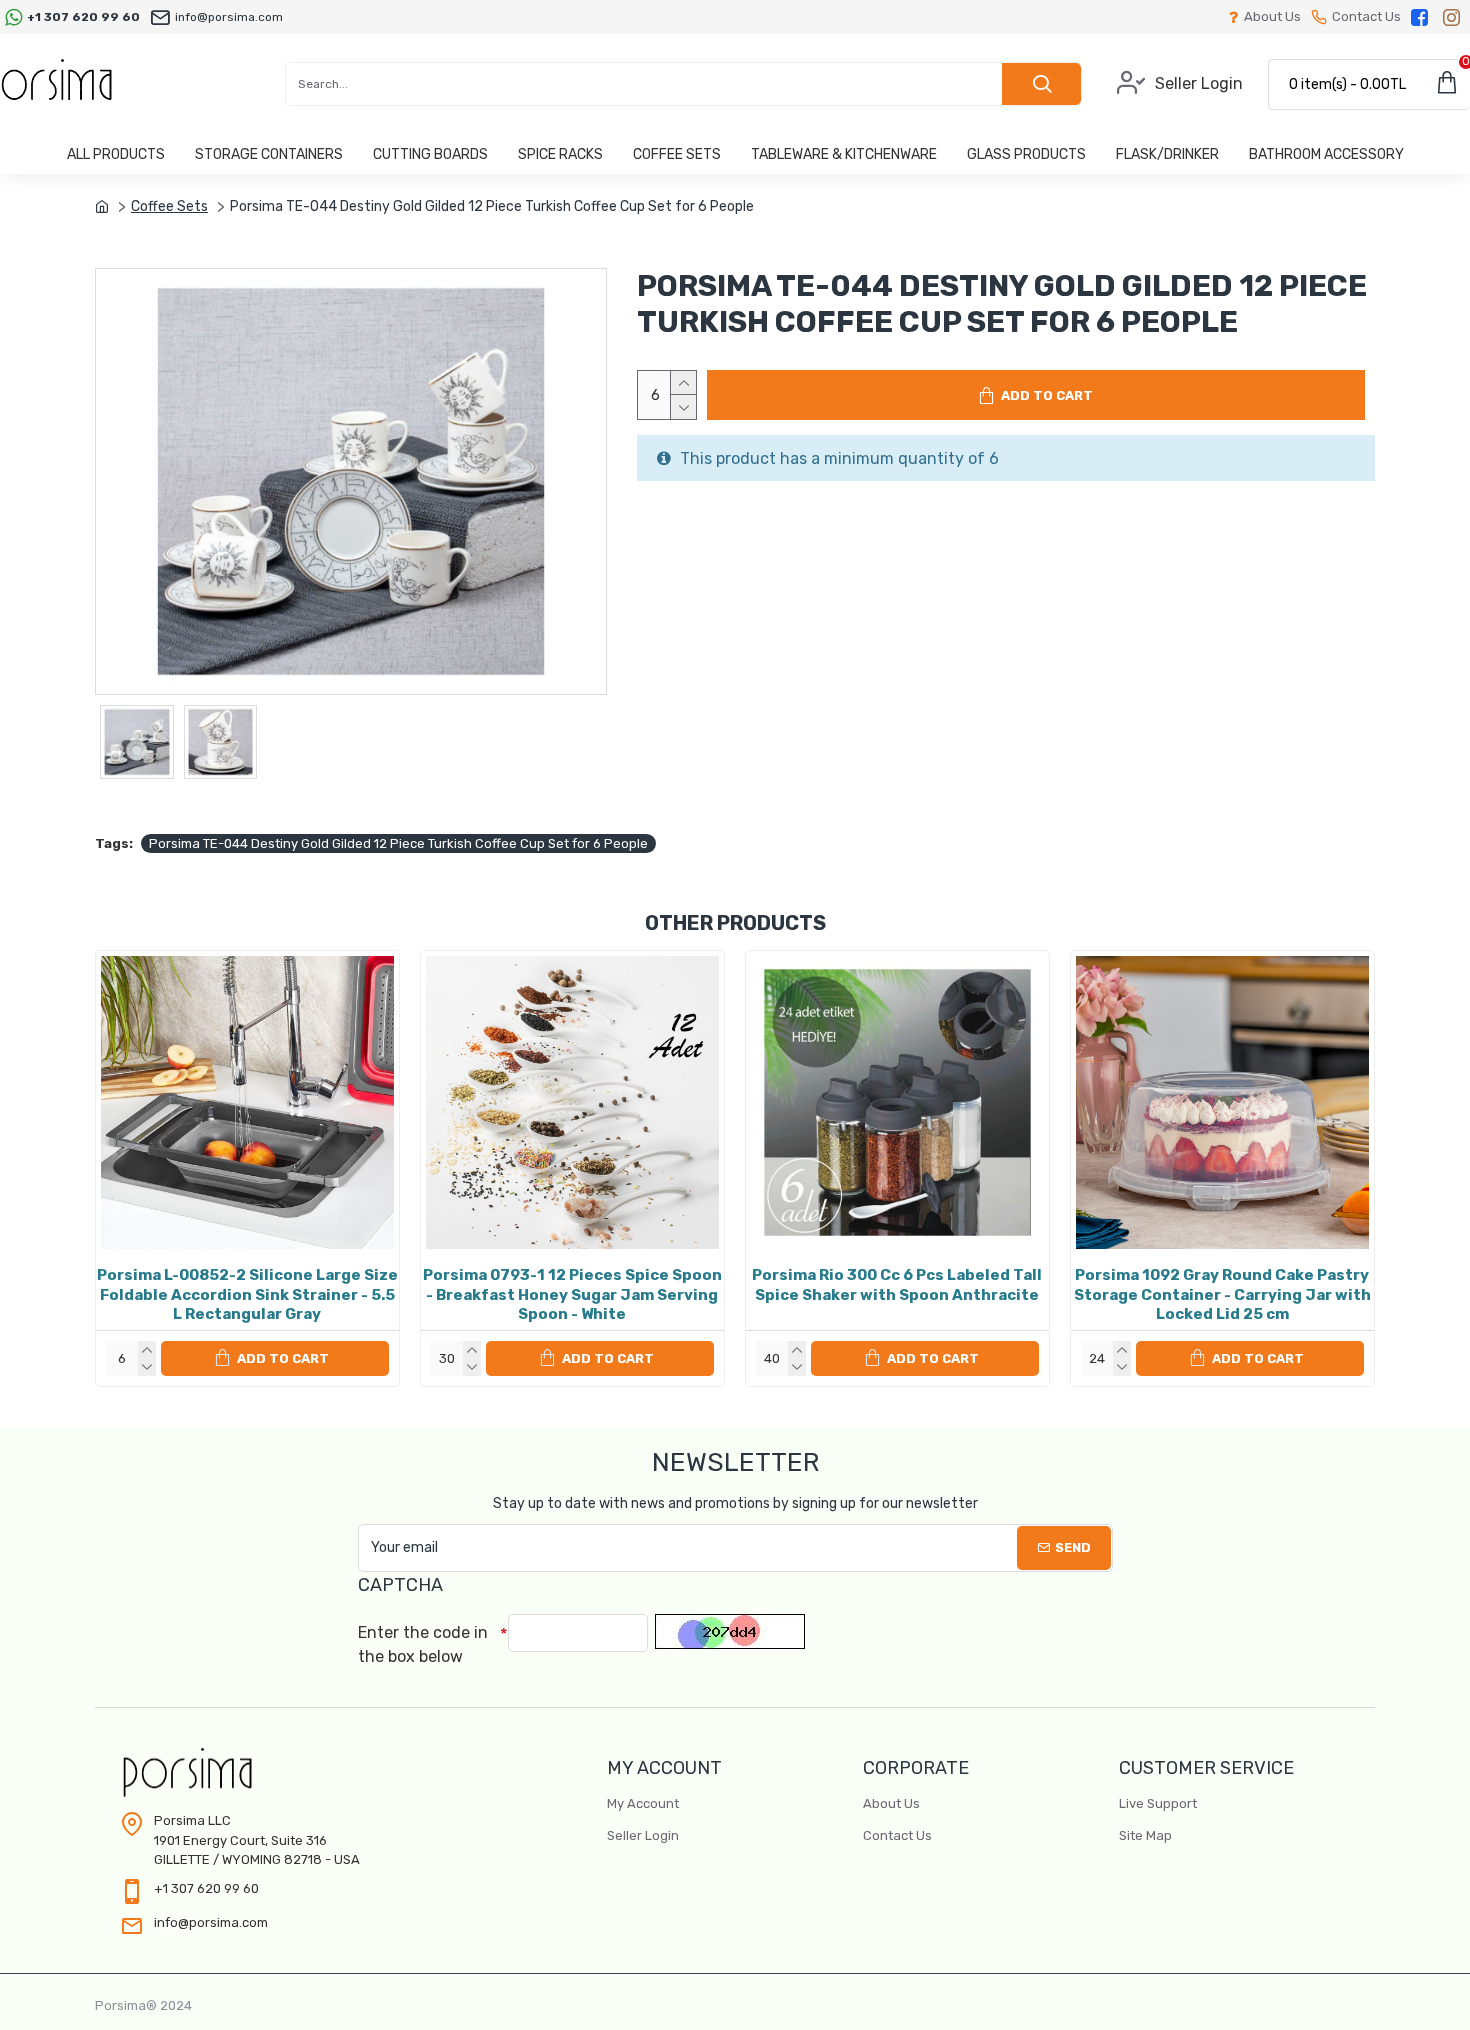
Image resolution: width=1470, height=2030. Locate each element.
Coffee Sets (169, 206)
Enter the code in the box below (423, 1644)
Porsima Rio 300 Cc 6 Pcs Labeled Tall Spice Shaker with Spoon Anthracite (897, 1285)
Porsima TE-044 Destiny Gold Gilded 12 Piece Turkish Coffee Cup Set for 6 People (398, 843)
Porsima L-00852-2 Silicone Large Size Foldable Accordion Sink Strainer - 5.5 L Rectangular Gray (247, 1294)
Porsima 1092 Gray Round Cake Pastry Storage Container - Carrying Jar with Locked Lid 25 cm (1222, 1294)
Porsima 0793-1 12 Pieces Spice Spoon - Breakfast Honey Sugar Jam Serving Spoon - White (572, 1294)
